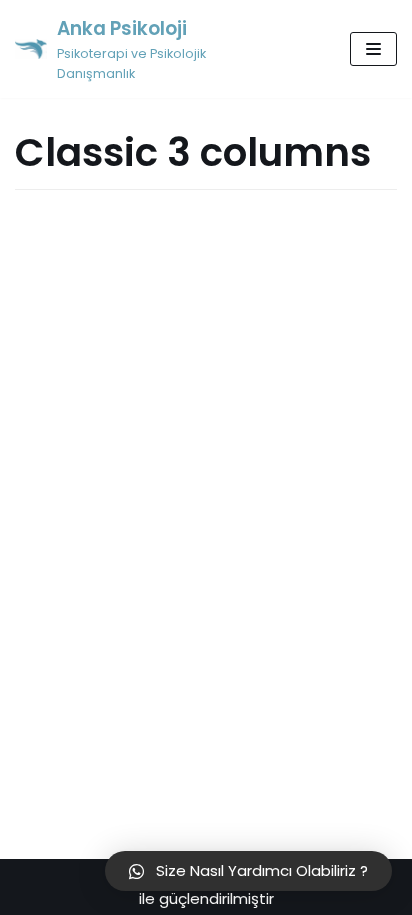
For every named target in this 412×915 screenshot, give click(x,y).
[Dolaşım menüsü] (373, 49)
